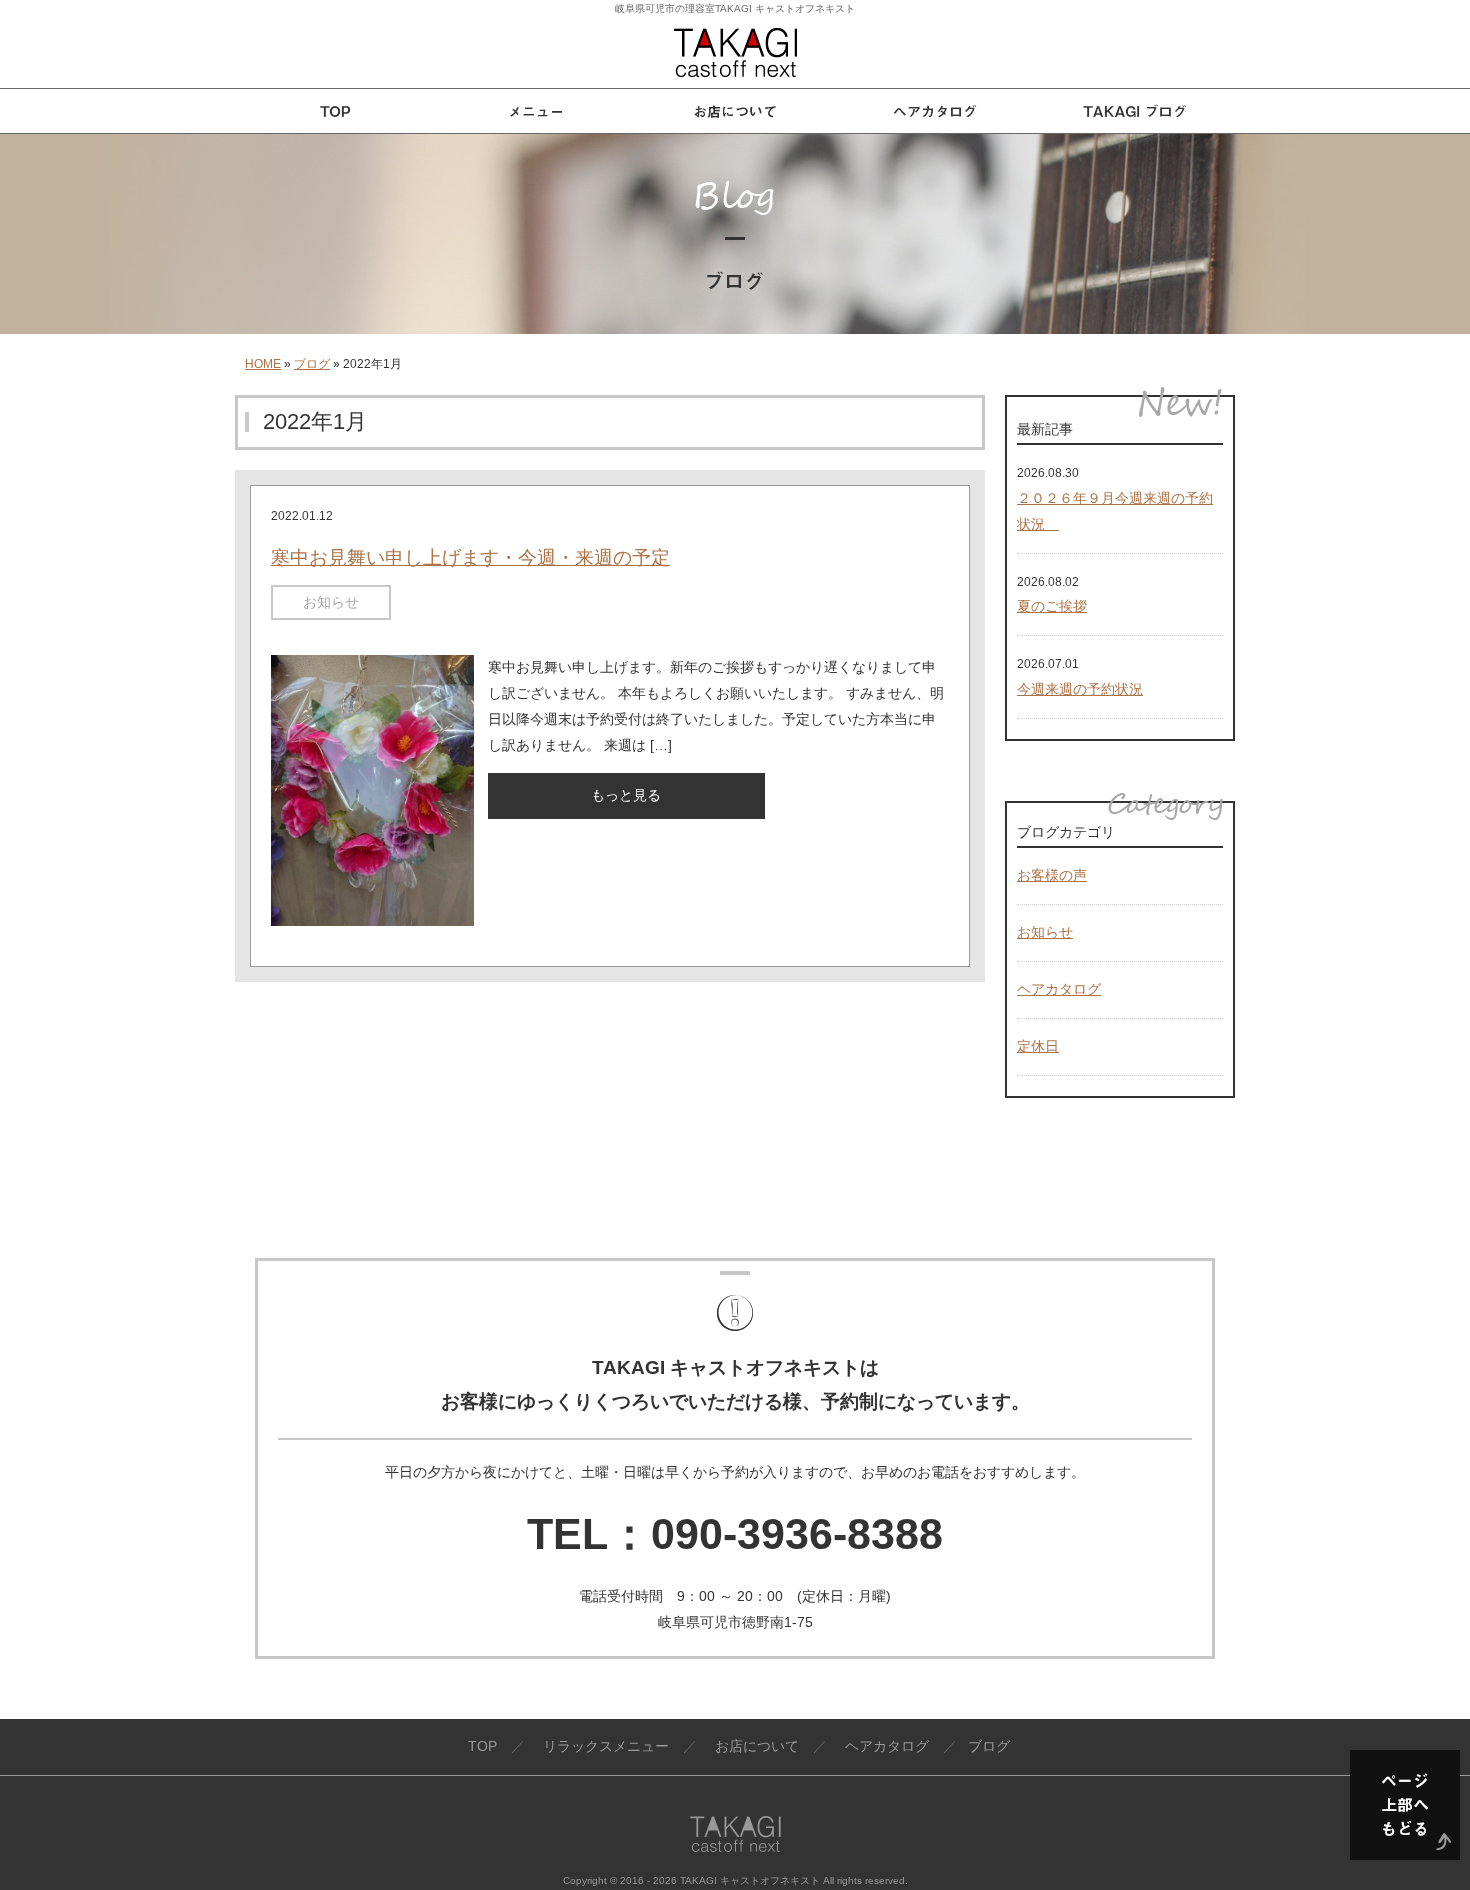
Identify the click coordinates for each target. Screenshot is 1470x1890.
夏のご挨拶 (1052, 606)
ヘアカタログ (1059, 989)
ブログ (312, 364)
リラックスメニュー (606, 1746)
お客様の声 (1052, 875)
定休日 (1038, 1046)
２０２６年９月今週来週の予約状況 (1115, 511)
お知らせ (331, 602)
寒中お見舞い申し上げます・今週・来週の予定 (470, 557)
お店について (757, 1746)
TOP (482, 1746)
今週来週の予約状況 (1080, 689)
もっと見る (626, 795)
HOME (263, 364)
